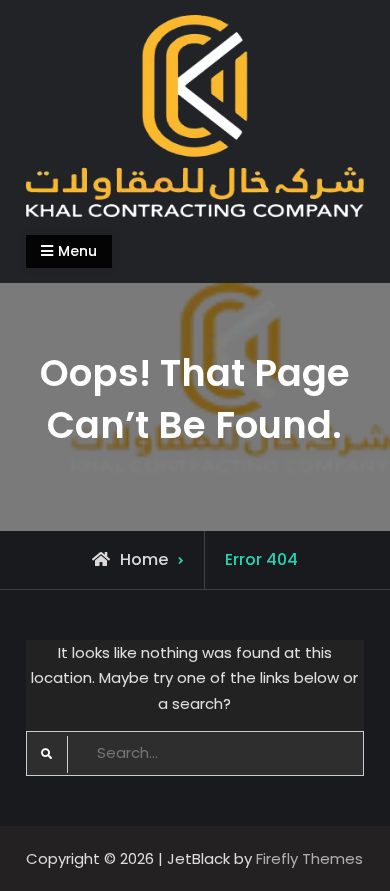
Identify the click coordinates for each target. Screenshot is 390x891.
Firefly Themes (309, 858)
